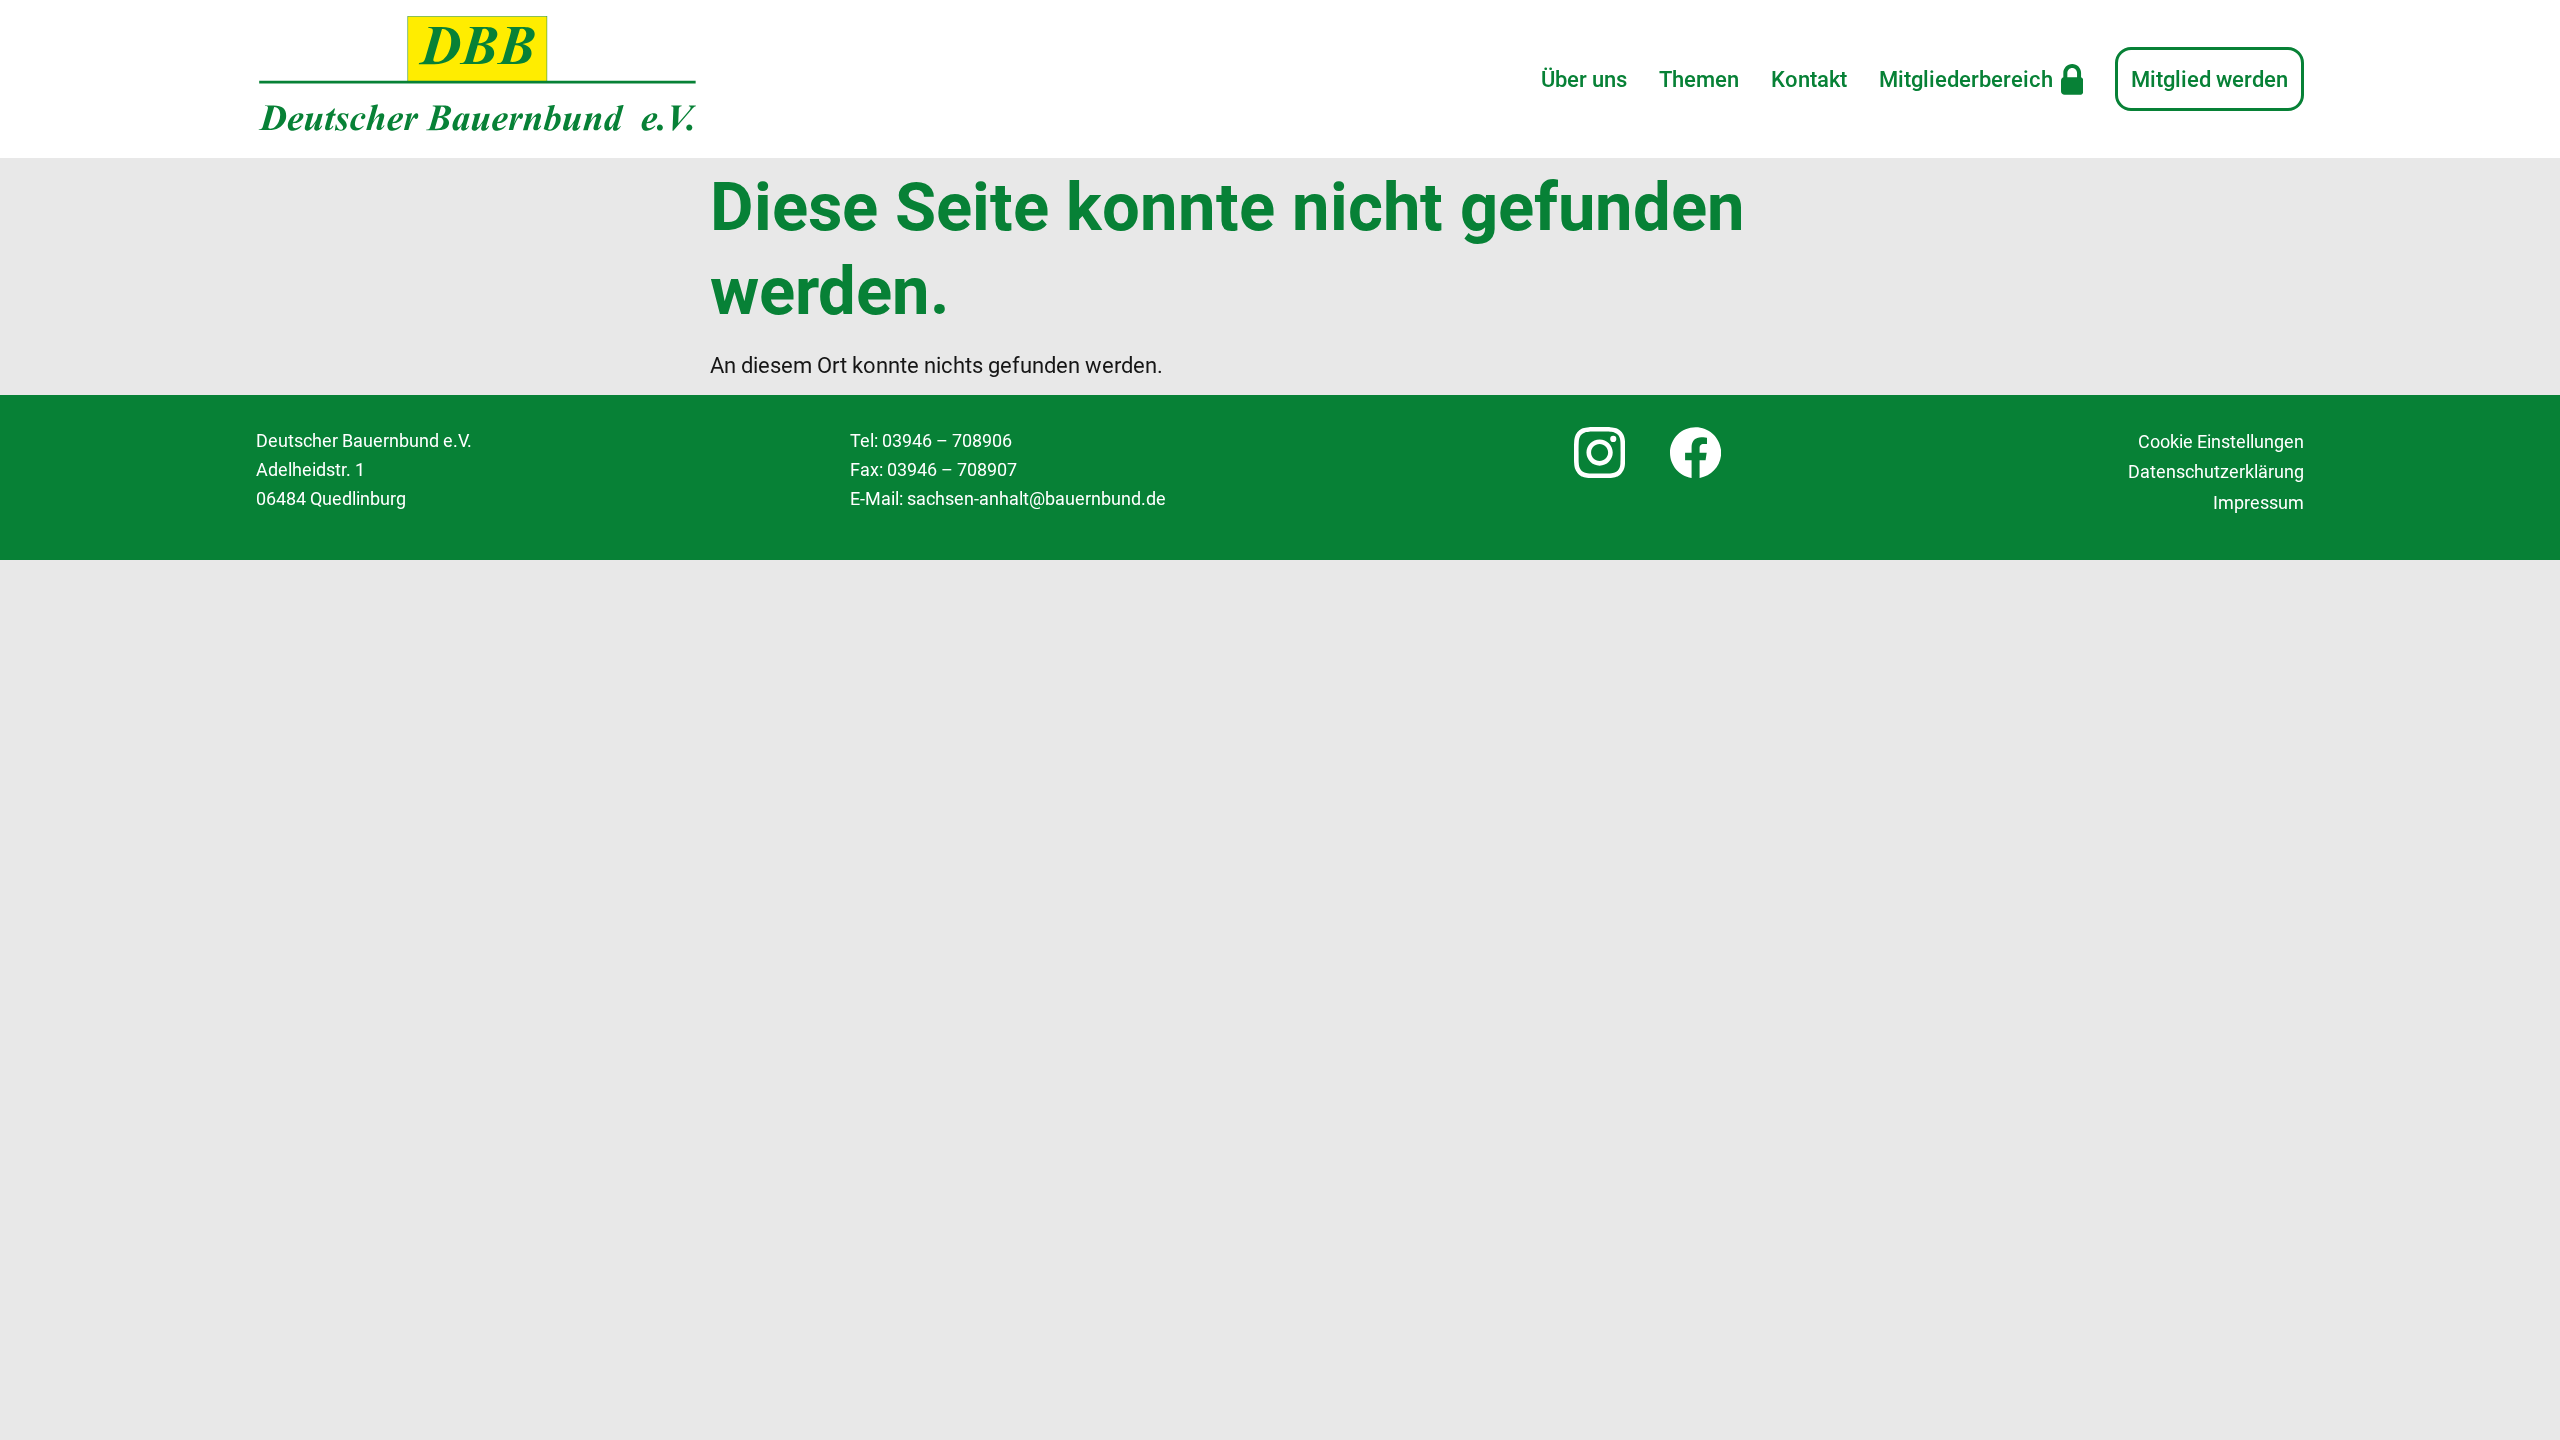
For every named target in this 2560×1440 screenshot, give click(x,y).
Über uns (1584, 79)
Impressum (2258, 503)
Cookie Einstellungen (2221, 442)
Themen (1699, 79)
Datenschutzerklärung (2216, 472)
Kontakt (1809, 79)
